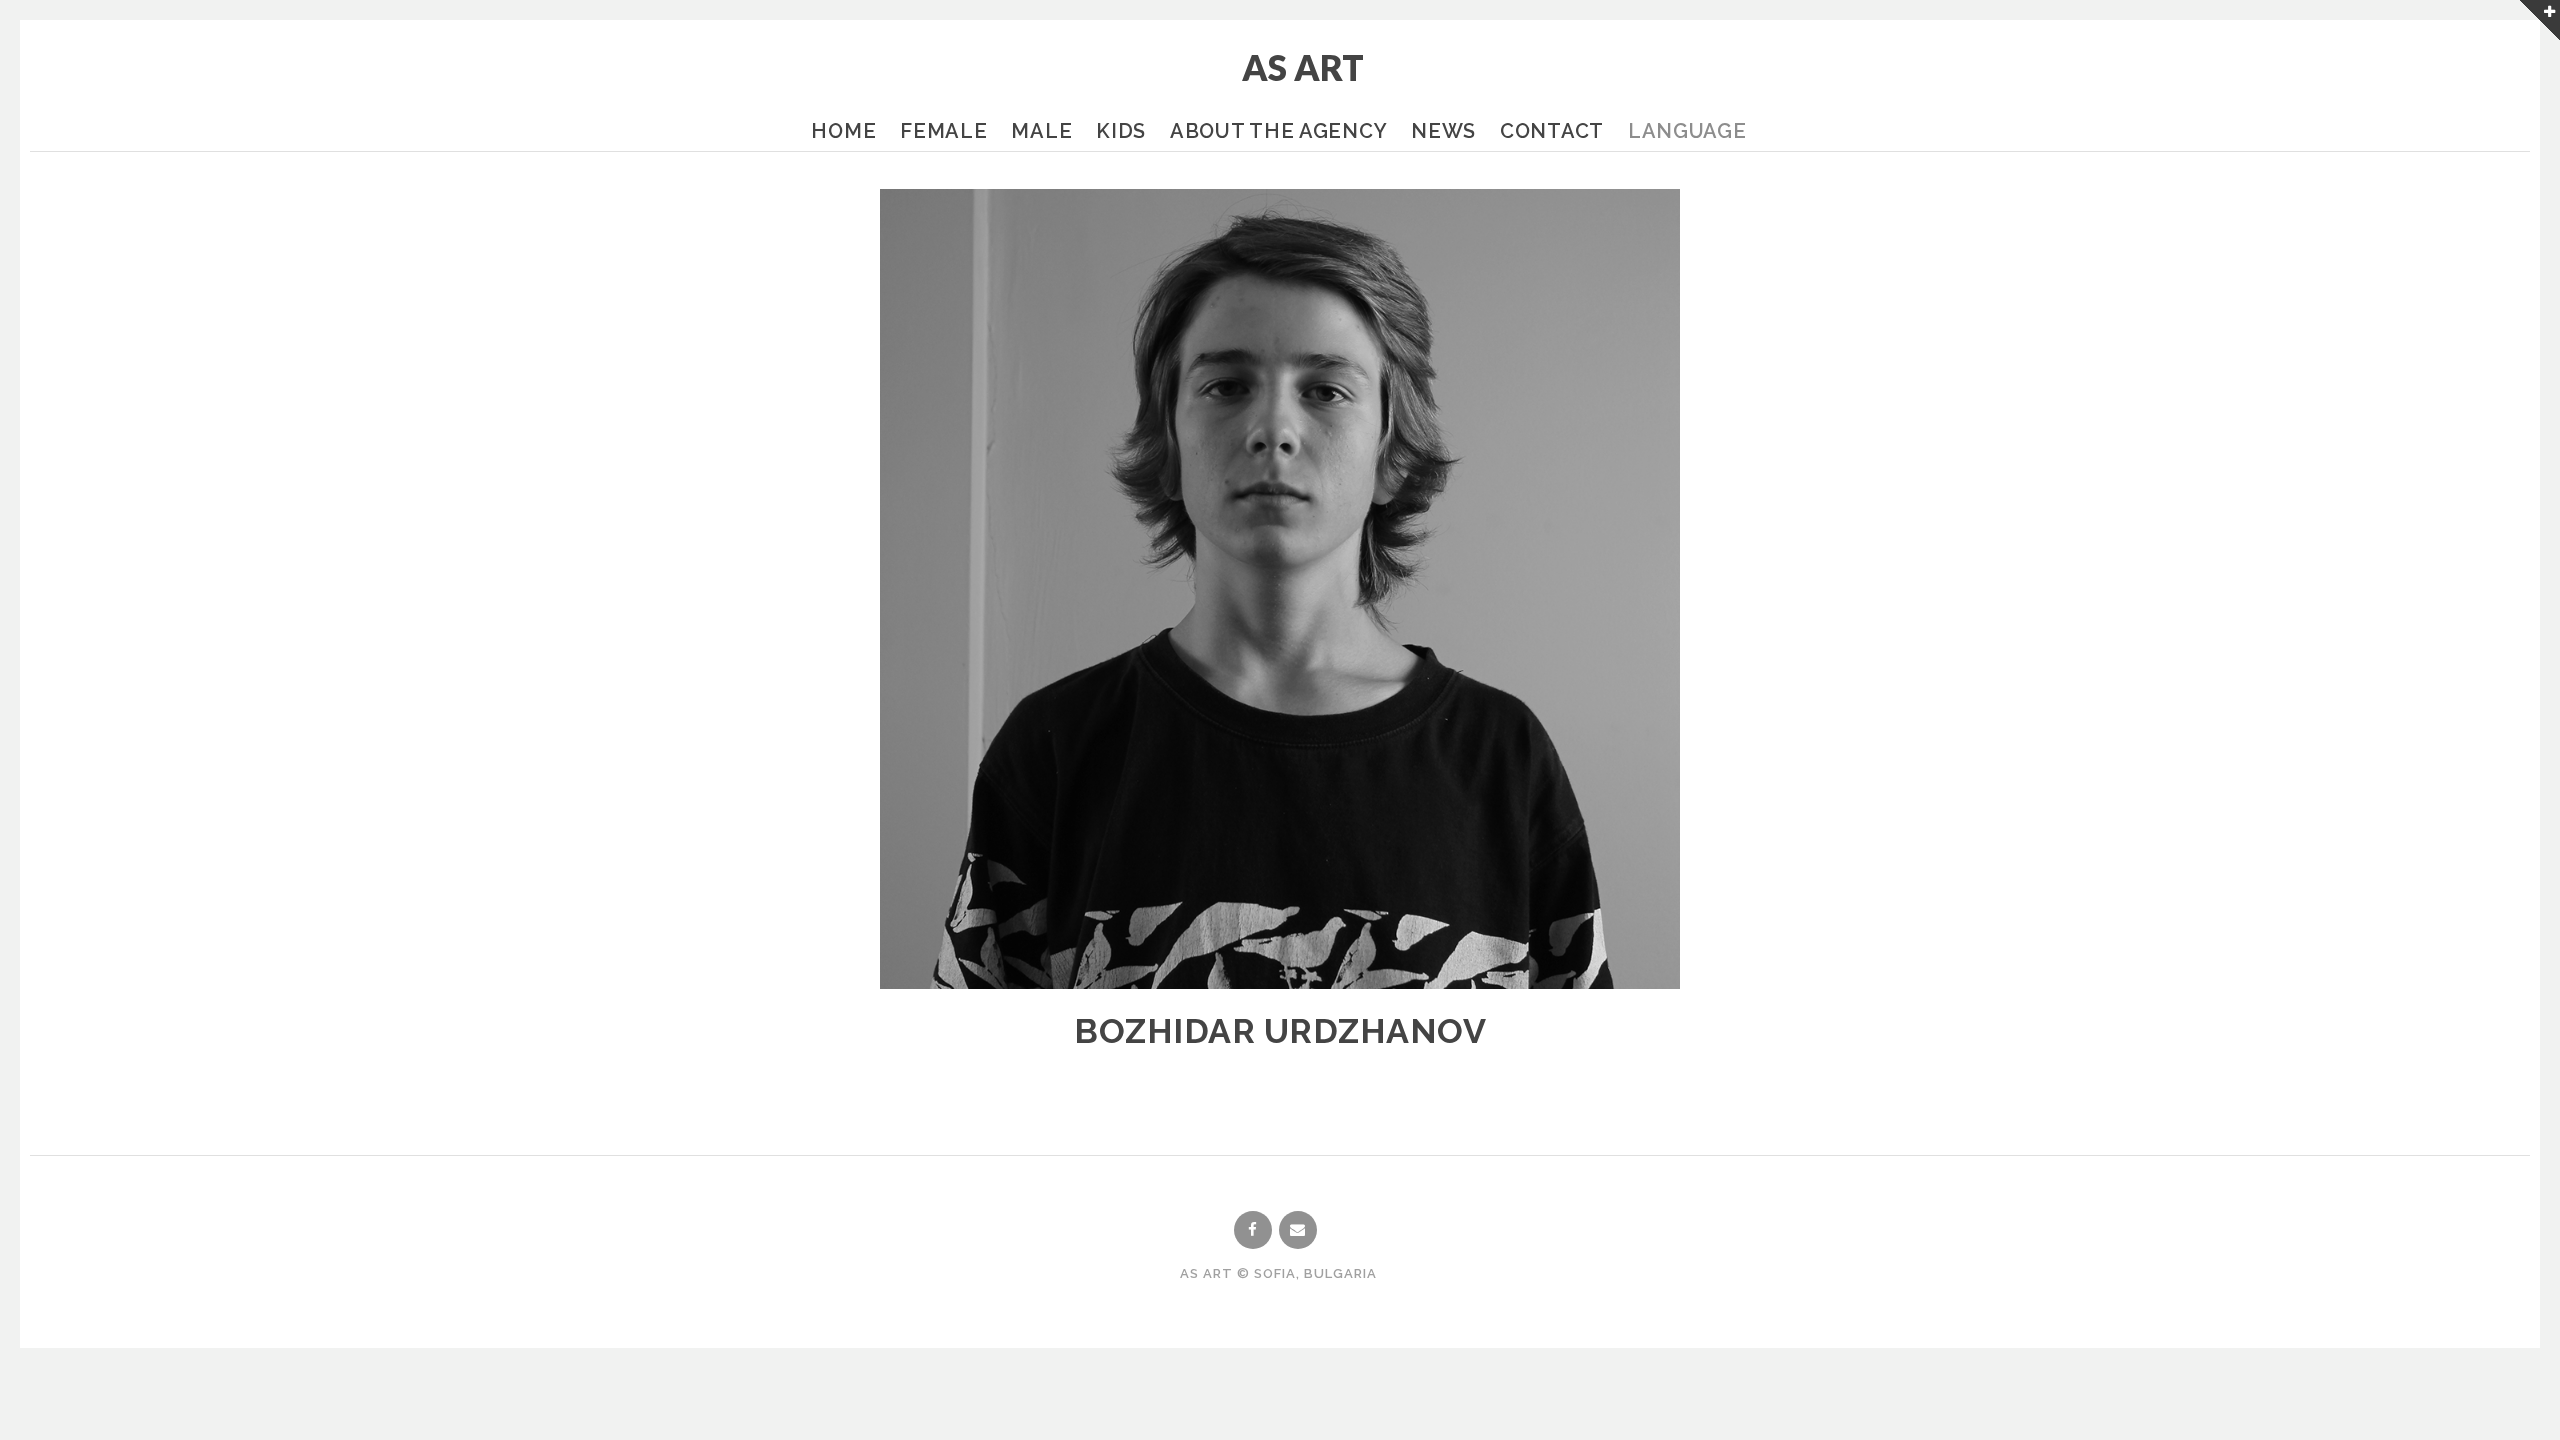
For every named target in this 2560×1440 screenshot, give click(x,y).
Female (943, 131)
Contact (1552, 131)
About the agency (1278, 131)
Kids (1121, 131)
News (1443, 131)
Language (1687, 131)
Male (1041, 131)
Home (843, 131)
